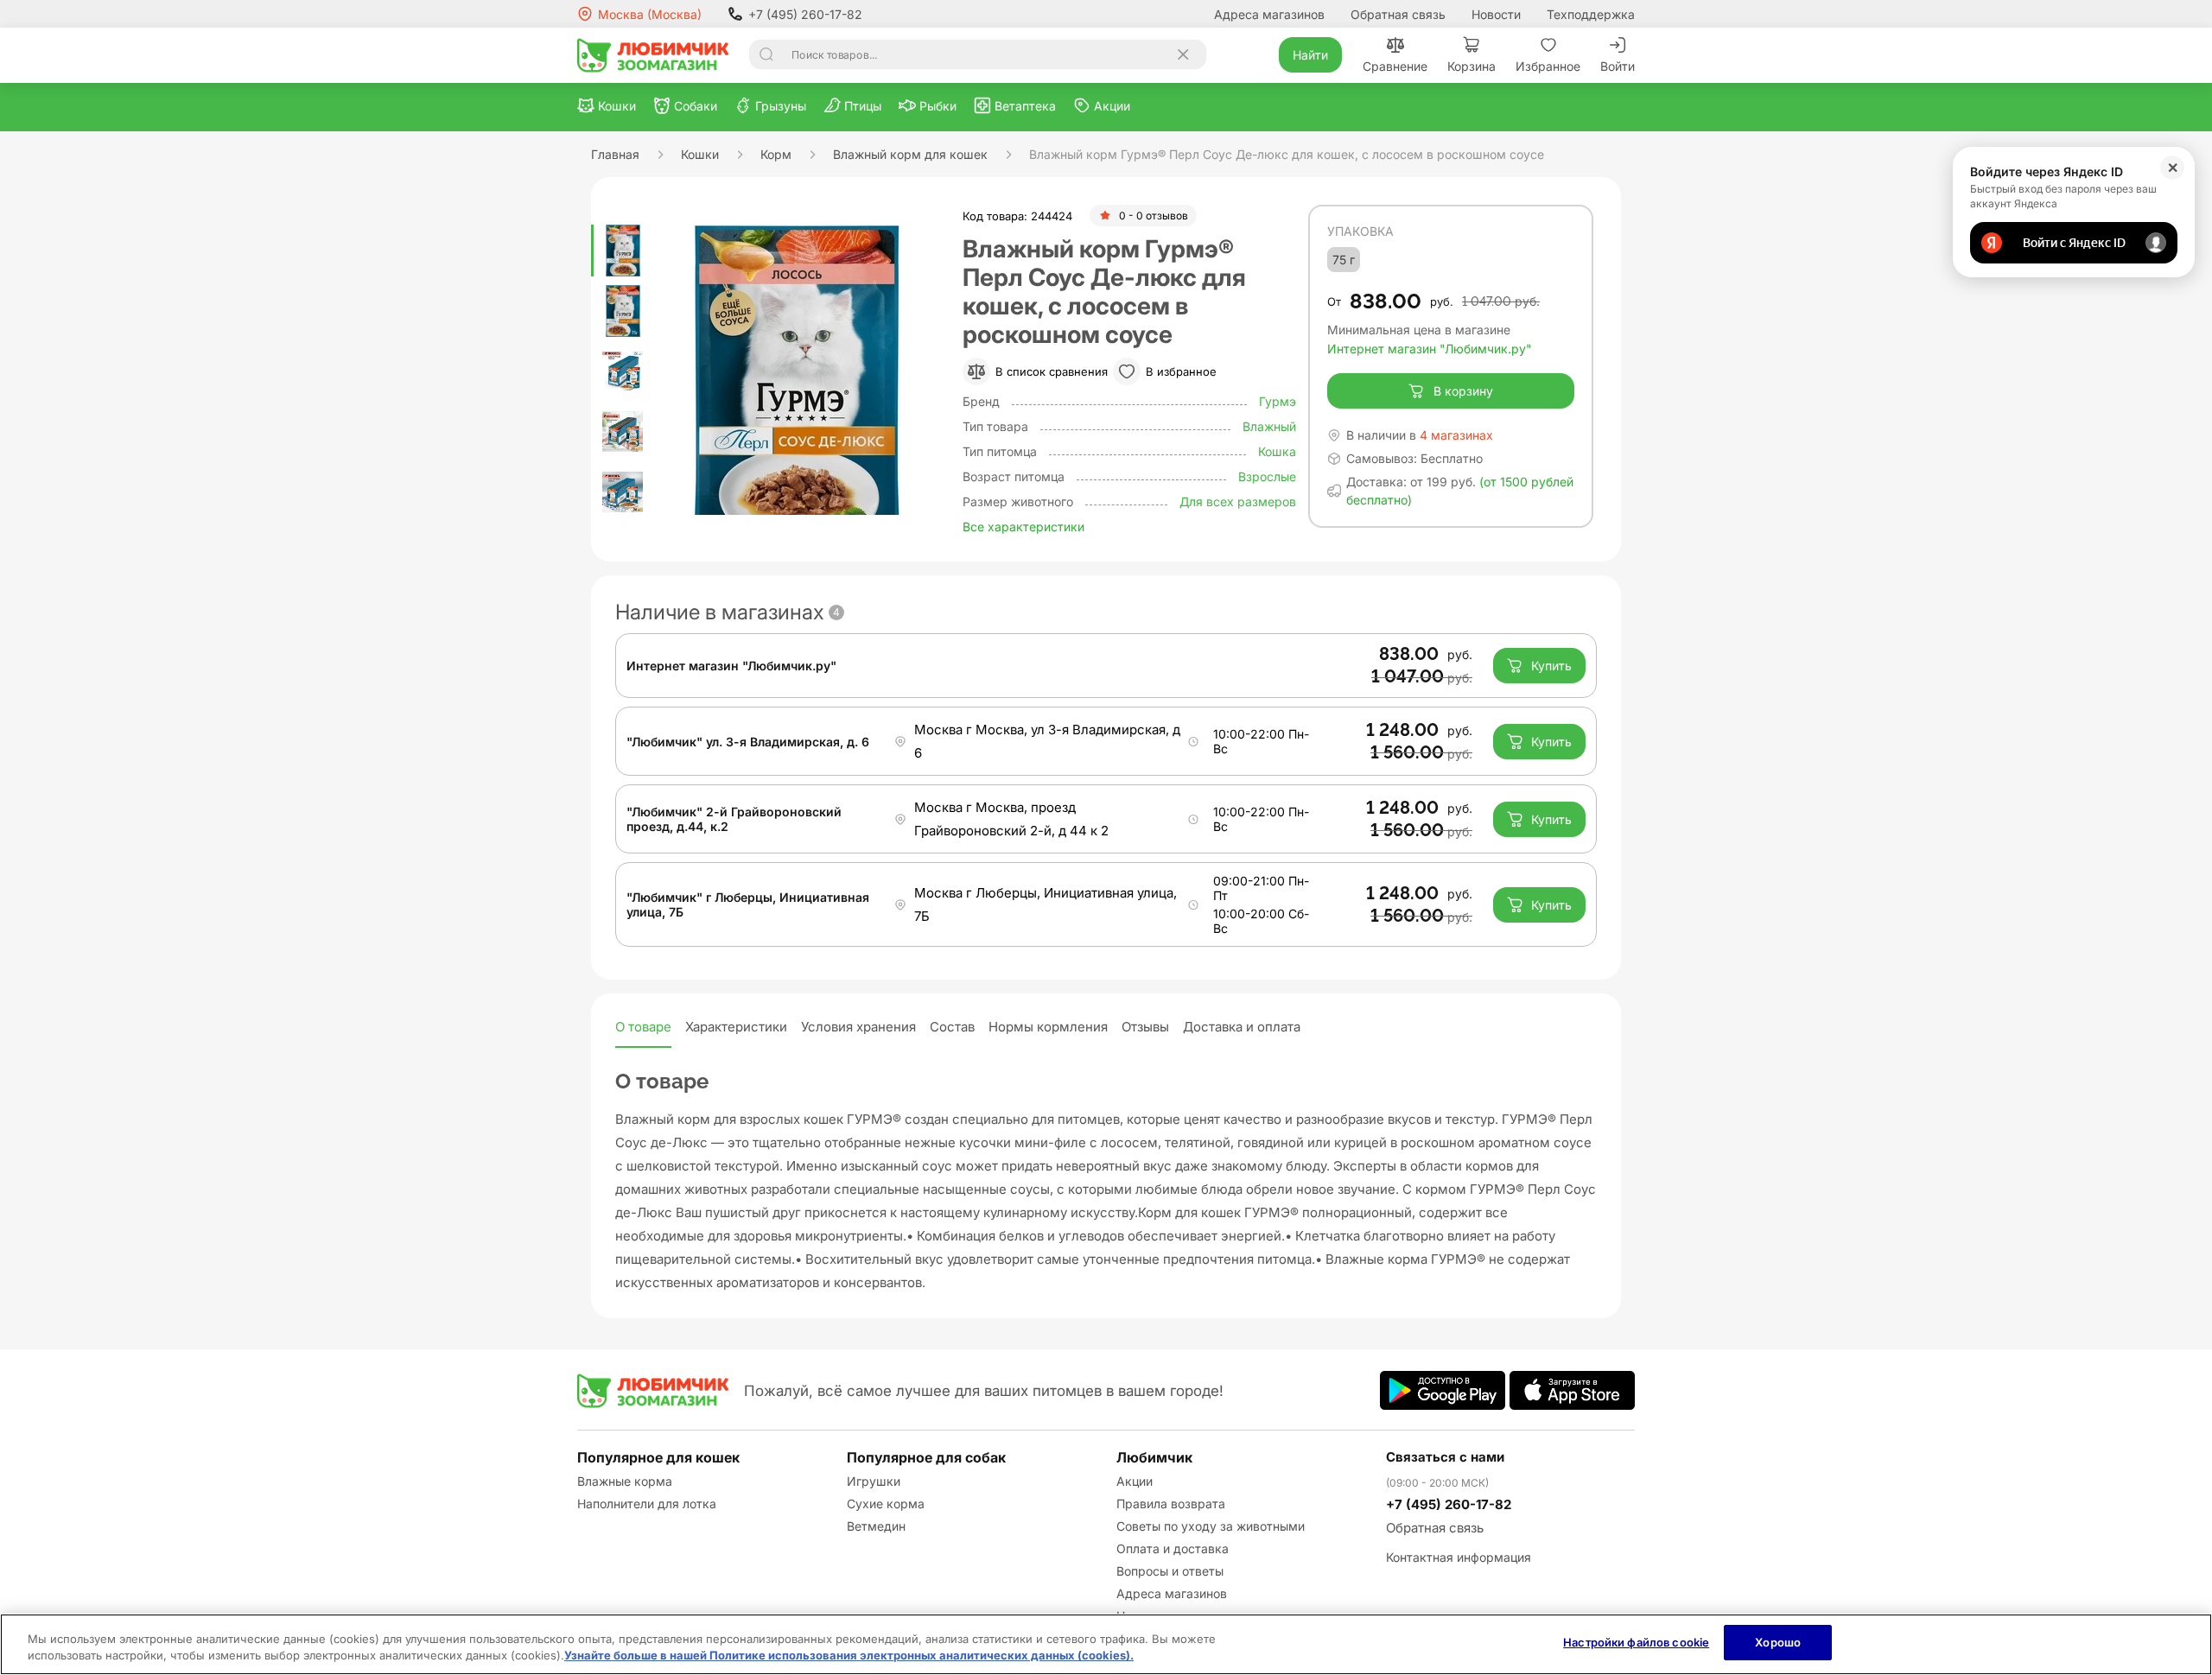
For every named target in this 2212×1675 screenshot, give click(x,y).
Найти (1310, 55)
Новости (1496, 14)
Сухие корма (886, 1504)
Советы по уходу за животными (1211, 1526)
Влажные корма (625, 1481)
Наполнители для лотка (647, 1504)
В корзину (1463, 391)
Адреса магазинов (1269, 14)
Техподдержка (1591, 14)
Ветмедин (876, 1526)
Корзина (1471, 66)
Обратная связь (1398, 14)
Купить (1551, 666)
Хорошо (1778, 1642)
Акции (1135, 1481)
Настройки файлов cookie (1636, 1642)
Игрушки (874, 1481)
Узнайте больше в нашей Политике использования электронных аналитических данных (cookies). (849, 1656)
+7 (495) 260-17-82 (805, 14)
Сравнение (1395, 66)
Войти (1618, 66)
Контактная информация (1459, 1557)
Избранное (1548, 66)
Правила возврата (1171, 1504)
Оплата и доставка (1173, 1548)
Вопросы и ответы (1170, 1571)
